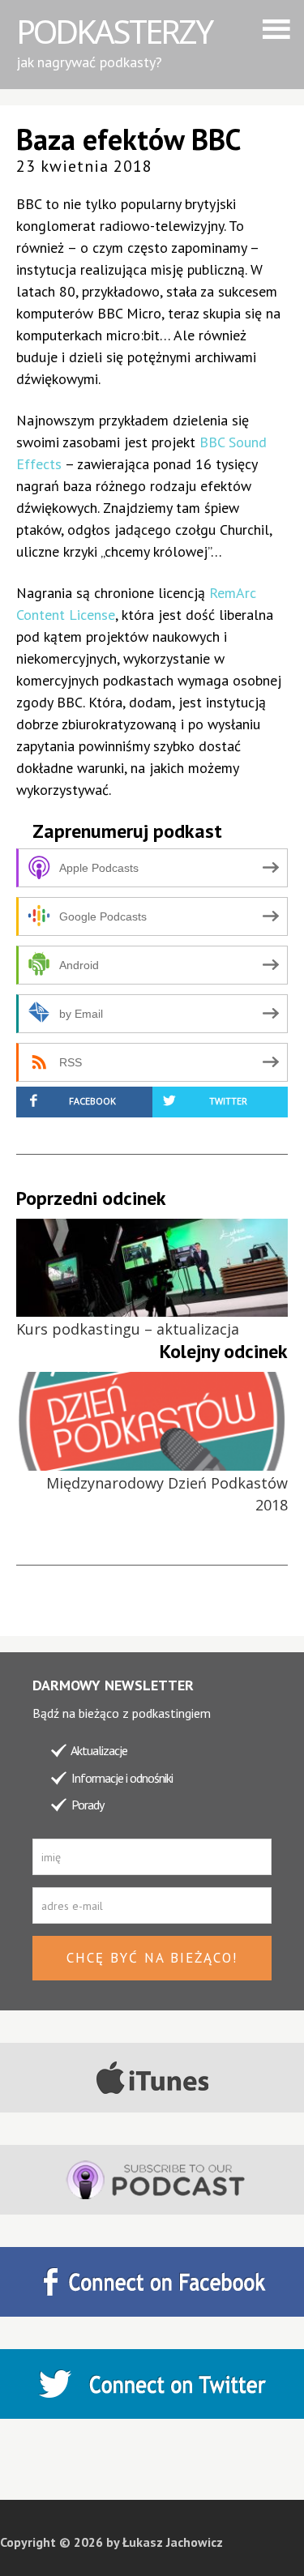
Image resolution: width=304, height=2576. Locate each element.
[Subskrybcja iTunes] (152, 2078)
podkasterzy (114, 31)
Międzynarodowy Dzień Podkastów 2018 (167, 1494)
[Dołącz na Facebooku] (152, 2282)
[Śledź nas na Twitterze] (152, 2384)
